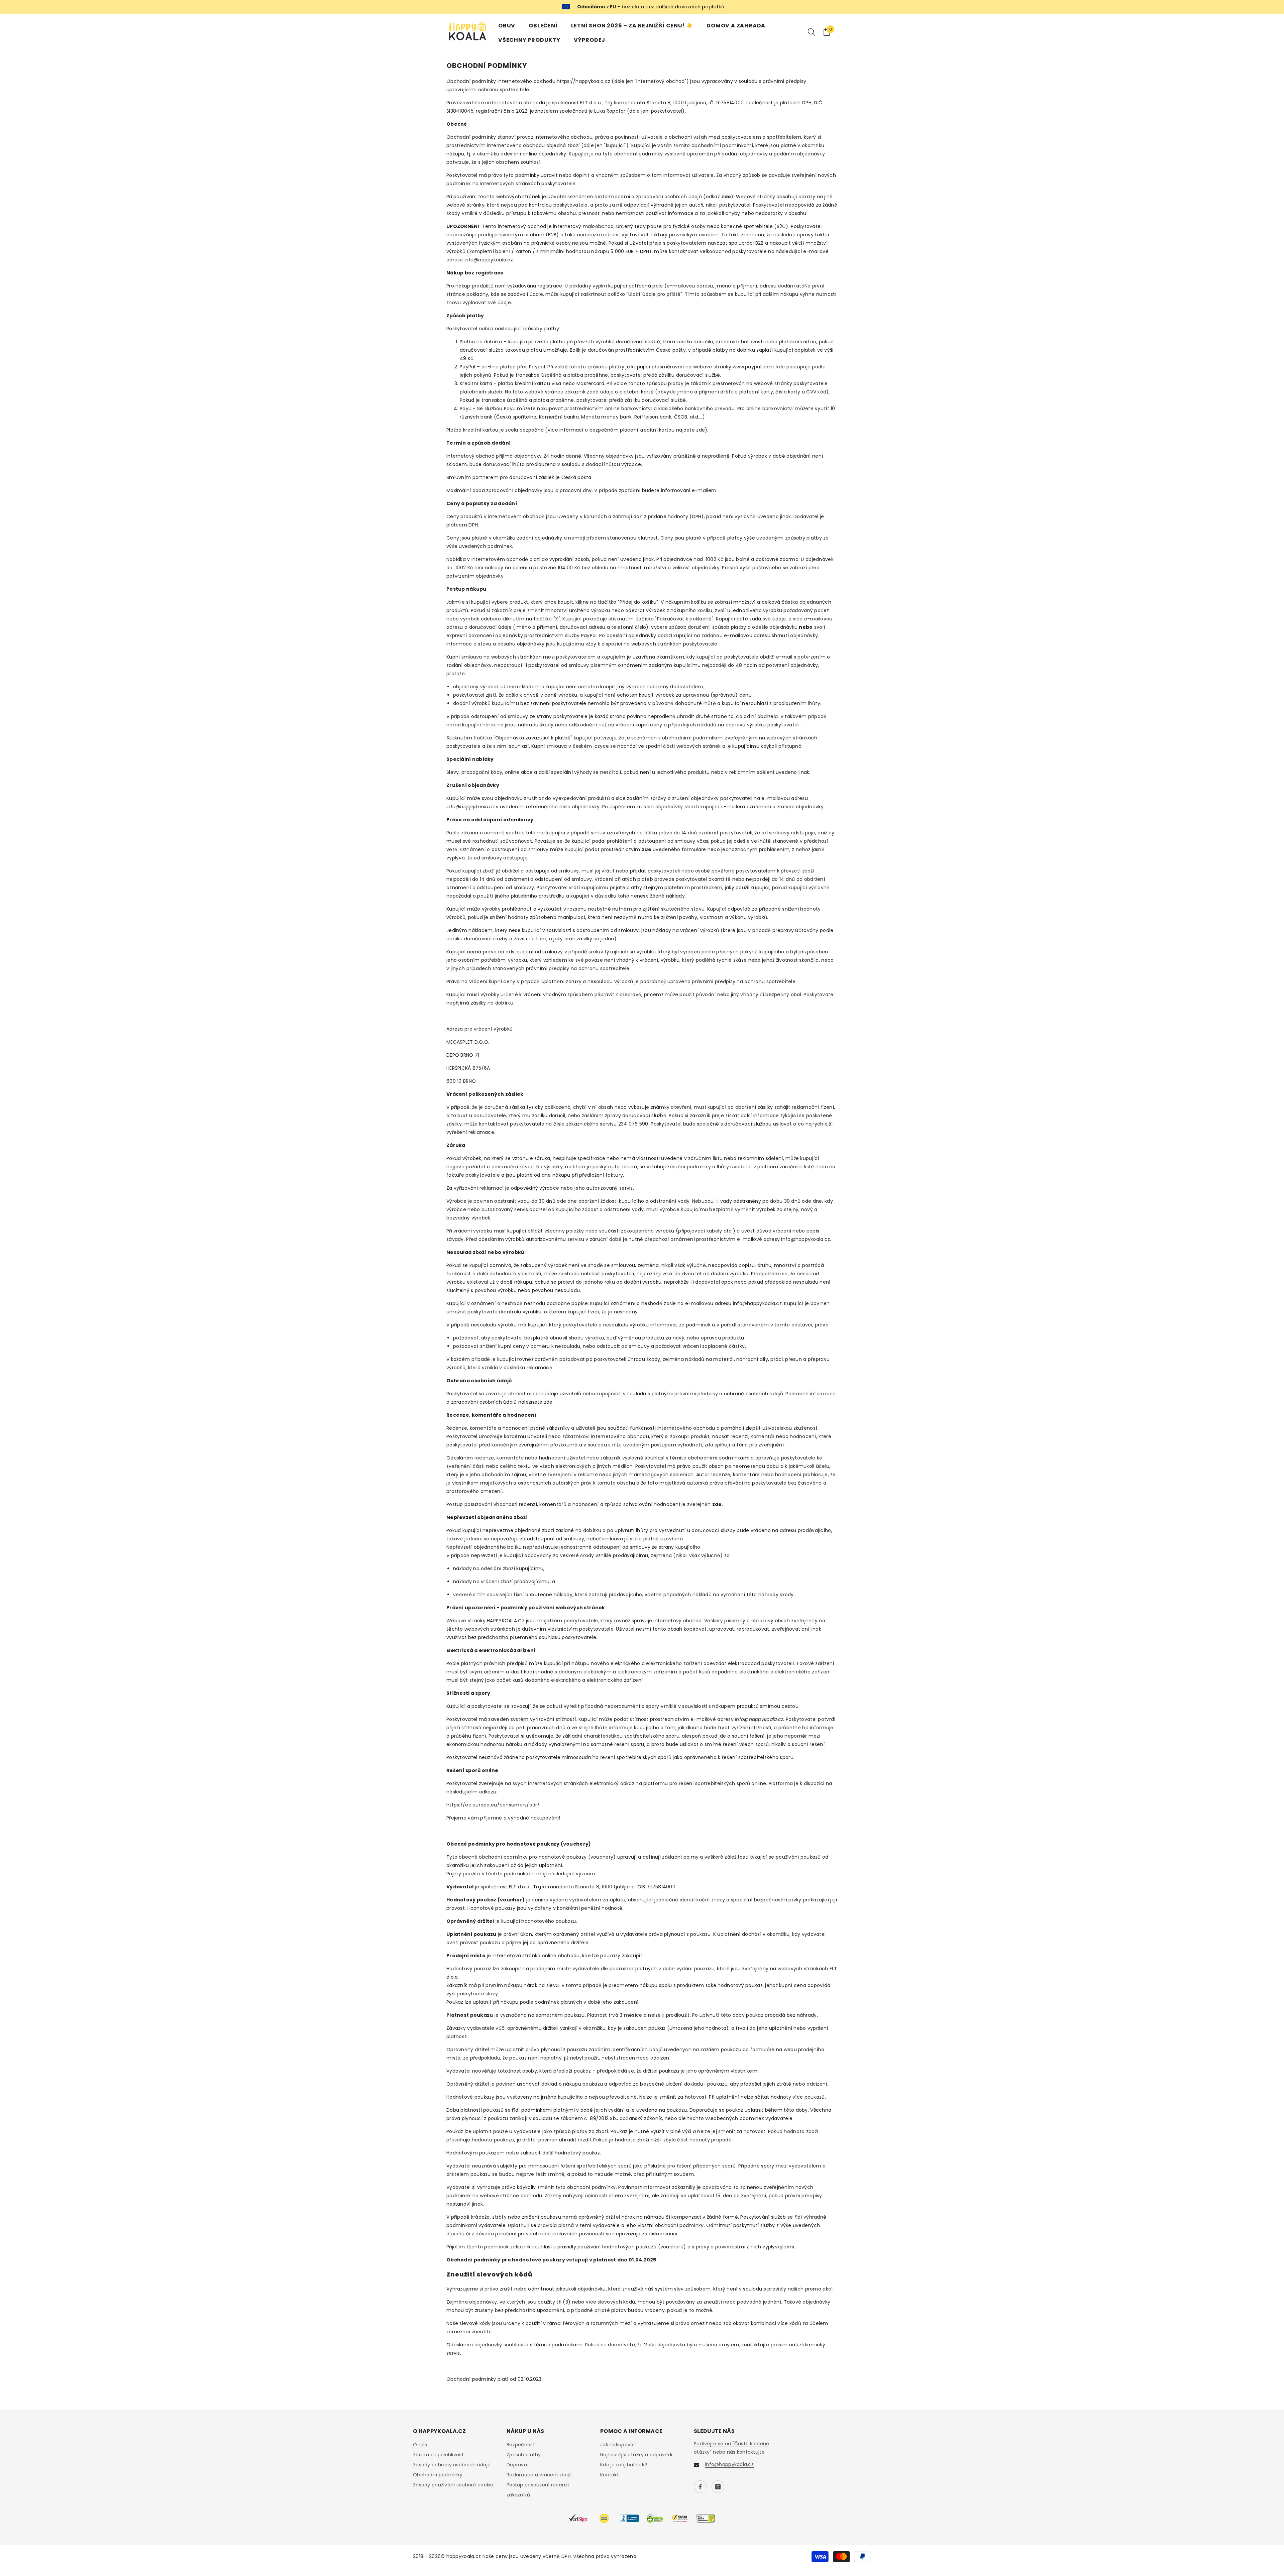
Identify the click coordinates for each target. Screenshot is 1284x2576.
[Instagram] (718, 2487)
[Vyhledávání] (812, 32)
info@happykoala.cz (806, 1239)
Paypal (537, 367)
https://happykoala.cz (583, 81)
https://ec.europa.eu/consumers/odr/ (493, 1805)
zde (701, 430)
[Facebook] (700, 2487)
